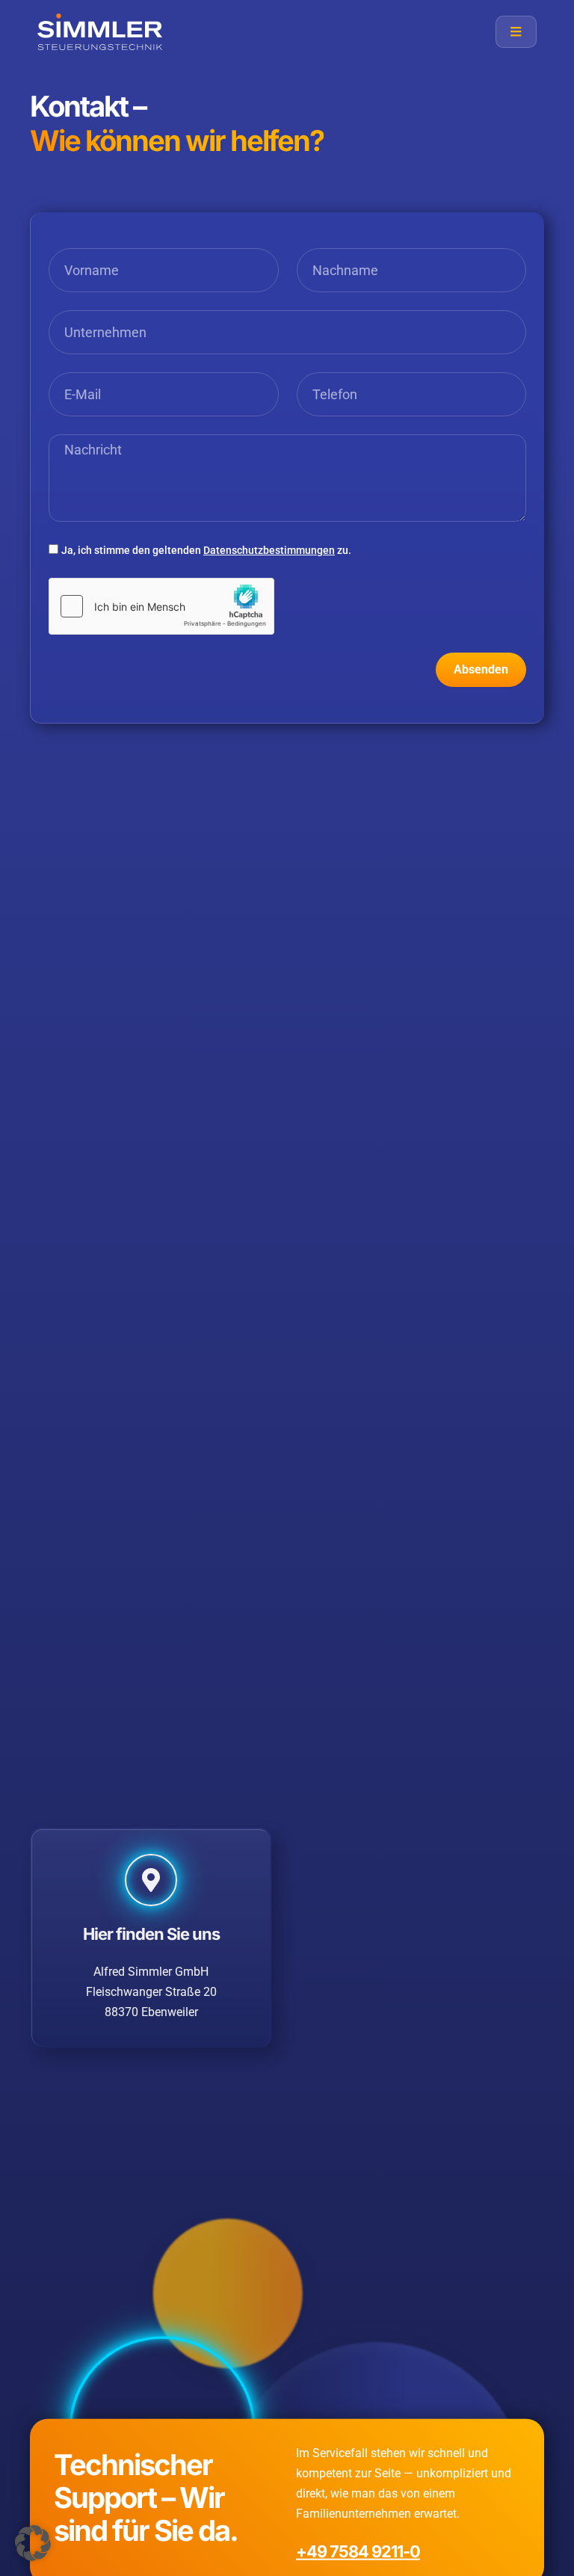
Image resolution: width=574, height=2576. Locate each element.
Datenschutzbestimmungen (269, 550)
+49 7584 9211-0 (358, 2551)
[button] (33, 2543)
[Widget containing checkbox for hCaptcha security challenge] (161, 606)
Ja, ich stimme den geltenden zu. (206, 550)
